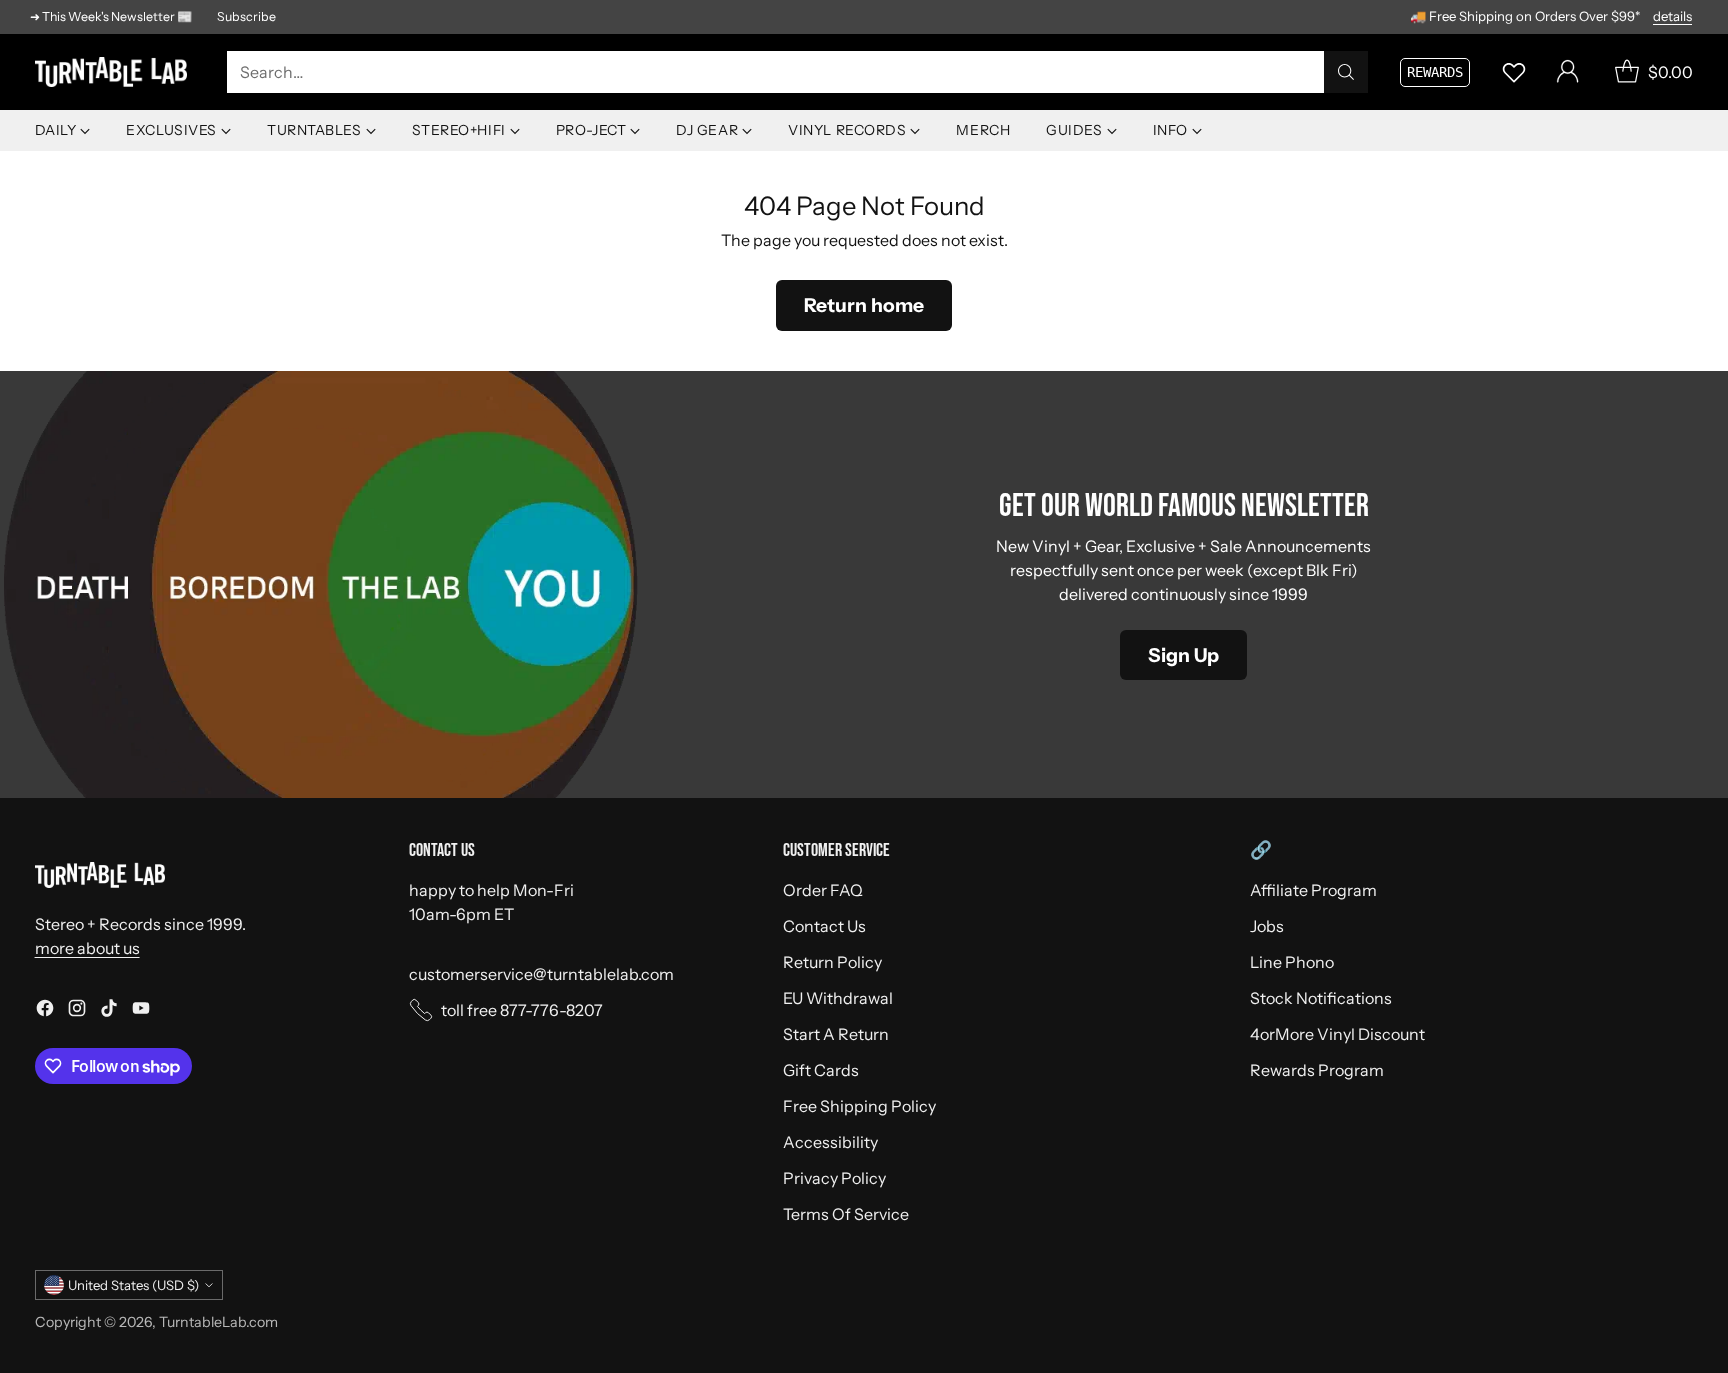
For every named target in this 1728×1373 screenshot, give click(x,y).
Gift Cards (821, 1070)
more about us (87, 948)
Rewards (1435, 72)
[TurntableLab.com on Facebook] (45, 1011)
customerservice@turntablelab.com (541, 974)
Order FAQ (823, 890)
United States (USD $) (133, 1285)
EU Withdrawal (838, 998)
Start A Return (836, 1034)
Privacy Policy (834, 1178)
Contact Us (824, 926)
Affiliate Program (1313, 890)
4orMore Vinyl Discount (1337, 1034)
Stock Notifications (1321, 998)
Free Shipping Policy (859, 1106)
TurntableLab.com (218, 1322)
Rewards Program (1317, 1070)
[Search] (1346, 72)
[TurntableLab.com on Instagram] (77, 1011)
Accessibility (830, 1142)
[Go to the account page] (1568, 72)
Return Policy (832, 962)
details (1672, 17)
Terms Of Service (846, 1214)
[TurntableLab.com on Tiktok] (109, 1011)
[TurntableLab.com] (115, 72)
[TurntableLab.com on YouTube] (141, 1011)
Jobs (1267, 926)
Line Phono (1292, 962)
